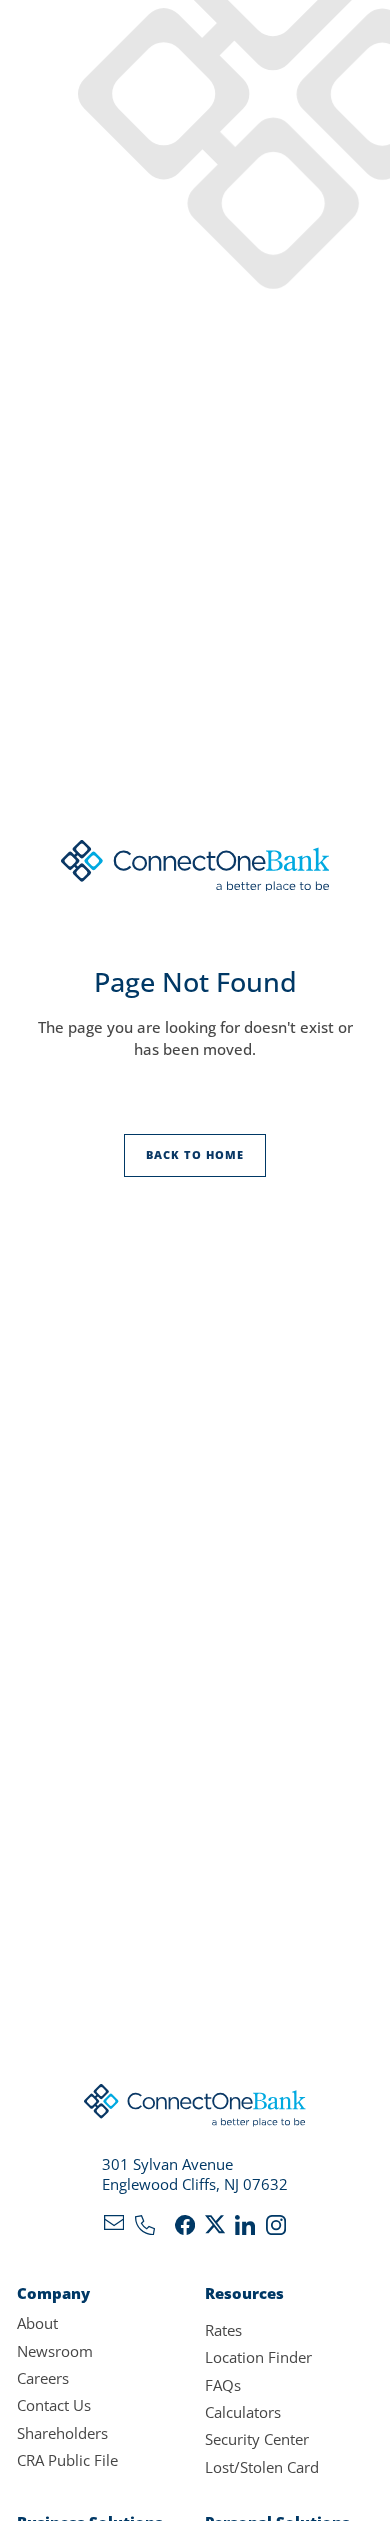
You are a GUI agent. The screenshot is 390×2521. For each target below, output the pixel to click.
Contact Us (54, 2405)
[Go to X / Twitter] (215, 2228)
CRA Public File (67, 2460)
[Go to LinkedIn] (245, 2228)
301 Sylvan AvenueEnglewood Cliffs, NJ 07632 (195, 2174)
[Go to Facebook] (185, 2228)
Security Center (257, 2439)
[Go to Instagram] (276, 2228)
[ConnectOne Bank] (195, 2109)
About (37, 2323)
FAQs (223, 2385)
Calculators (243, 2412)
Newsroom (55, 2351)
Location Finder (258, 2357)
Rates (223, 2330)
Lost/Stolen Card (262, 2467)
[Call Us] (145, 2228)
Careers (43, 2378)
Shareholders (62, 2433)
